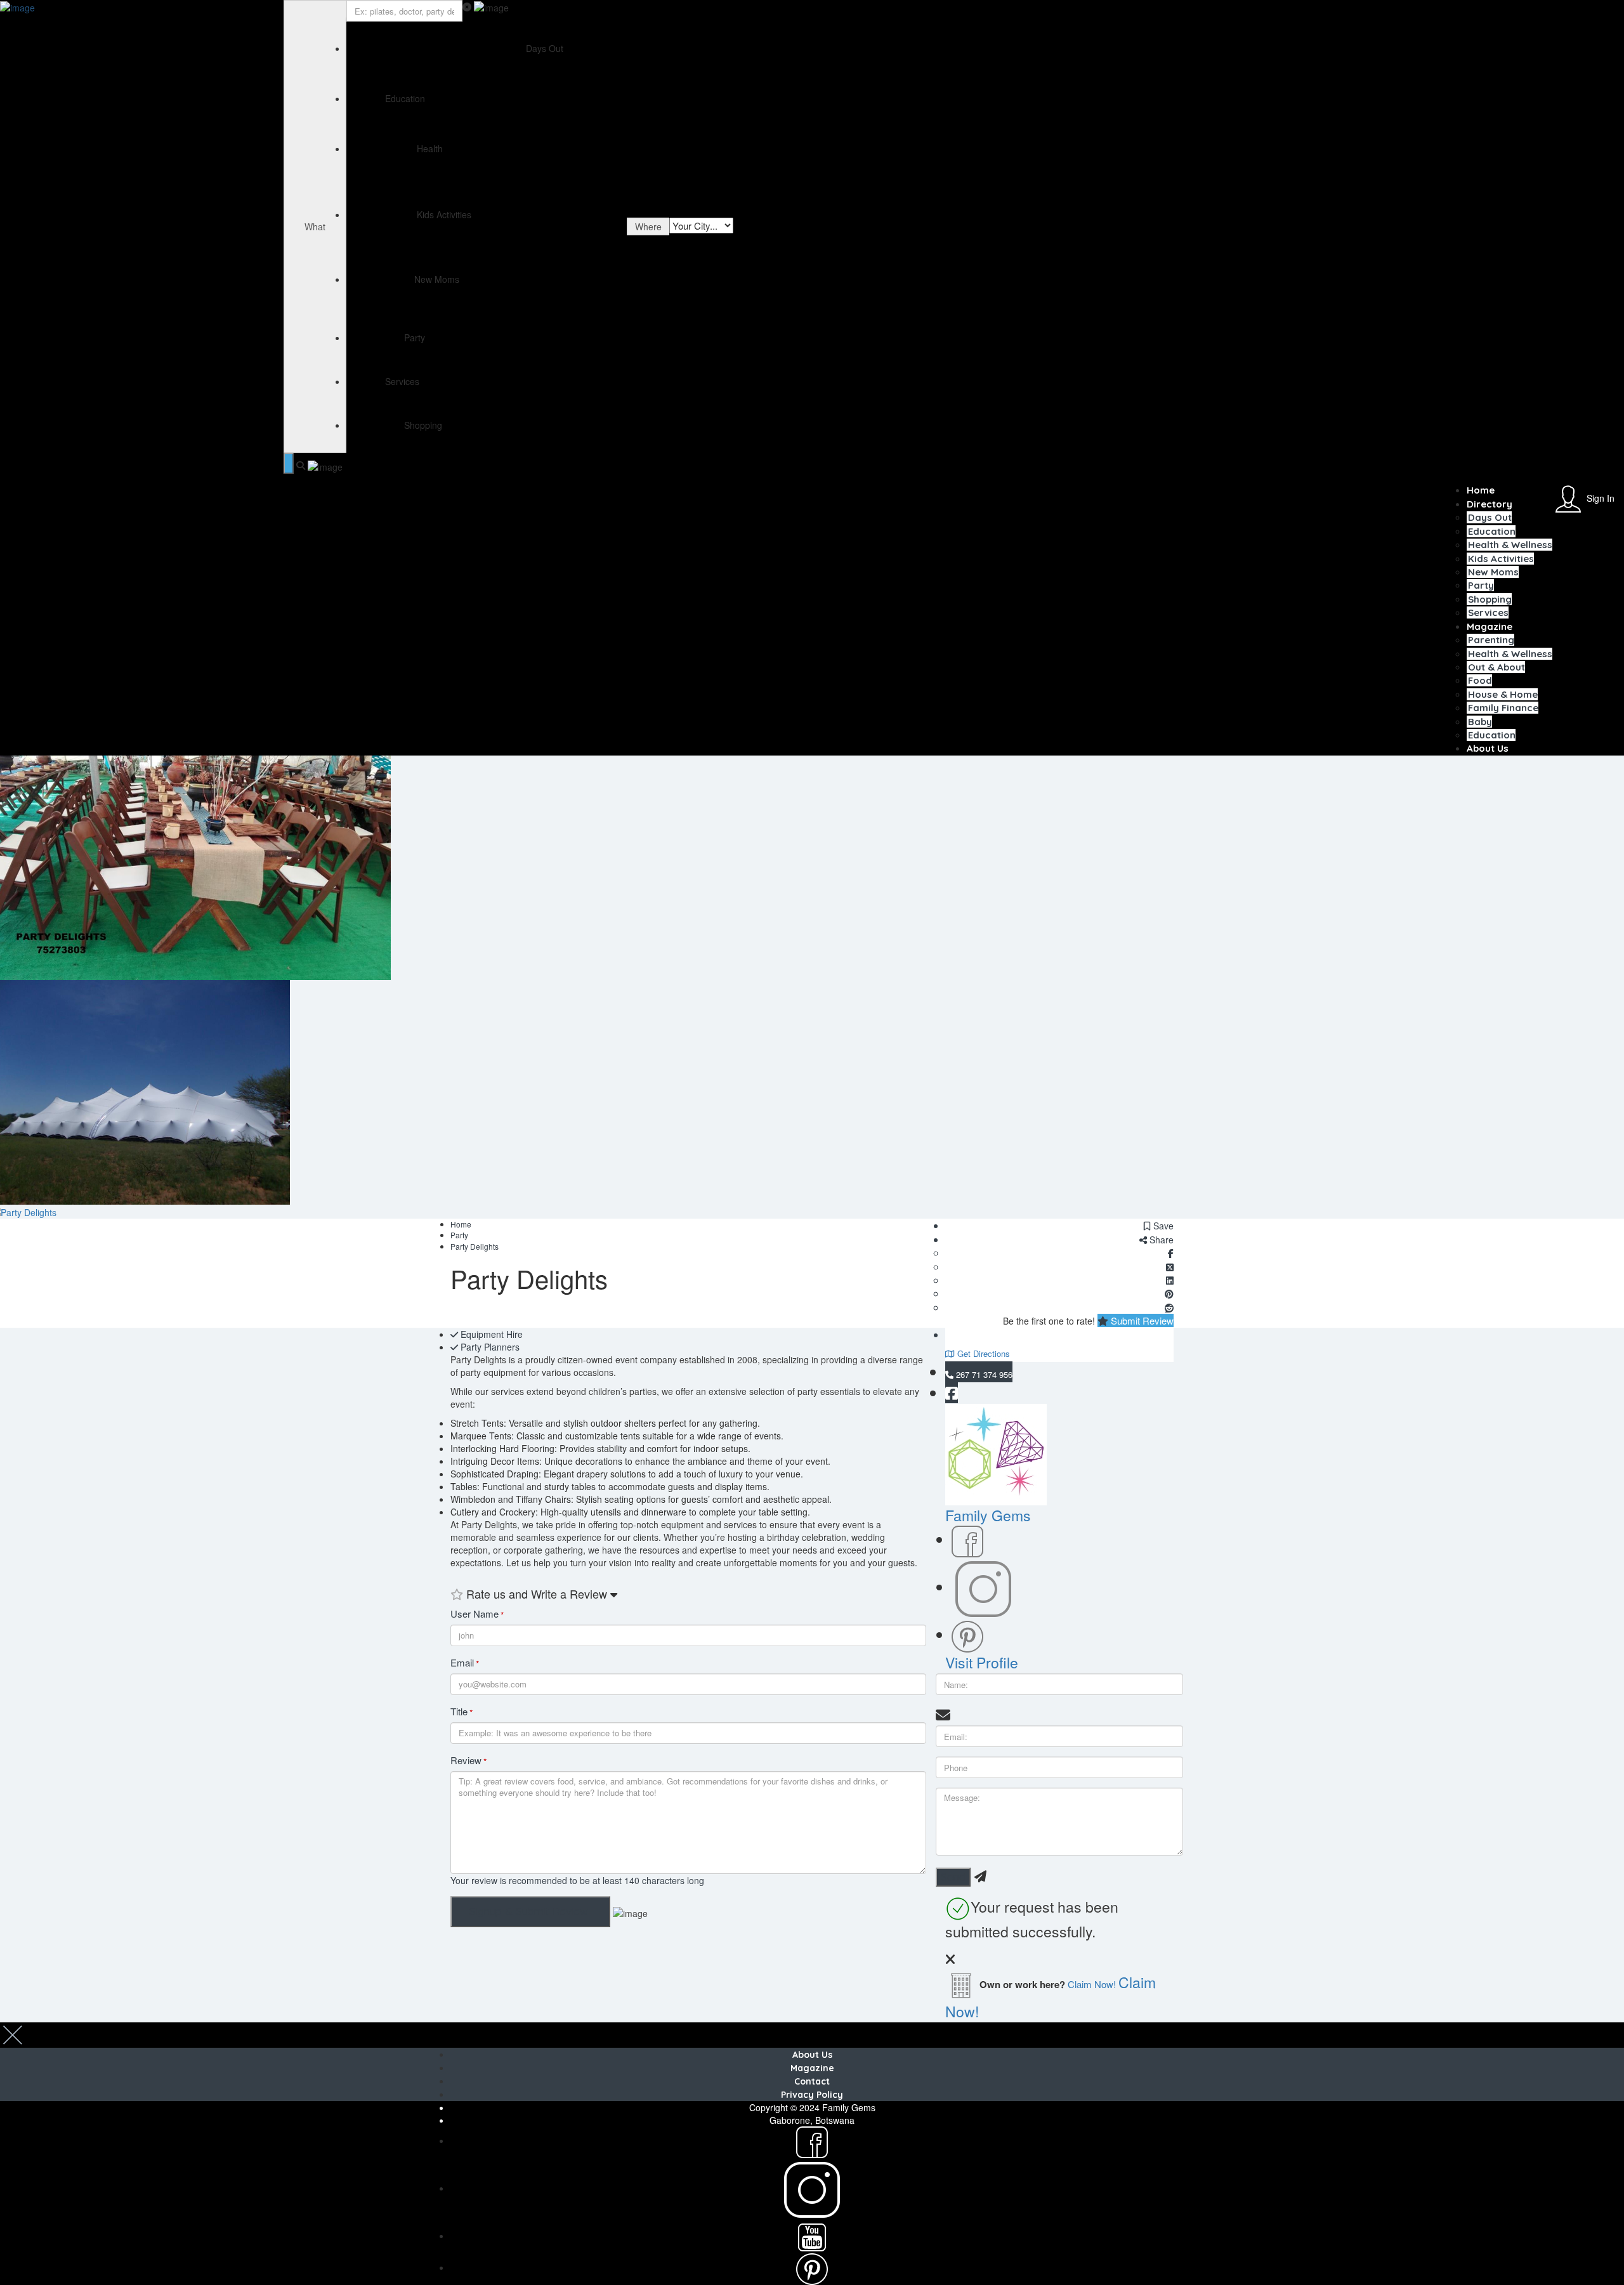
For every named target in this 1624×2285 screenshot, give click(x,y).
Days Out (1490, 517)
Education (1492, 531)
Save (1162, 1226)
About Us (1488, 748)
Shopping (1490, 599)
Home (1481, 490)
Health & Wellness (1510, 545)
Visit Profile (982, 1662)
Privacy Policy (812, 2095)
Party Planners (490, 1347)
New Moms (1493, 572)
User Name (477, 1614)
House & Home (1503, 694)
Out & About (1496, 667)
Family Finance (1503, 708)
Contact (812, 2081)
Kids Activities (1501, 559)
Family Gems (988, 1515)
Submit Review (1141, 1320)
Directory (1490, 504)
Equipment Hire (492, 1334)
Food (1480, 680)
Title (462, 1712)
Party (1481, 585)
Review (468, 1761)
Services (1488, 612)
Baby (1480, 722)
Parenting (1491, 640)
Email (465, 1663)
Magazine (1490, 626)
